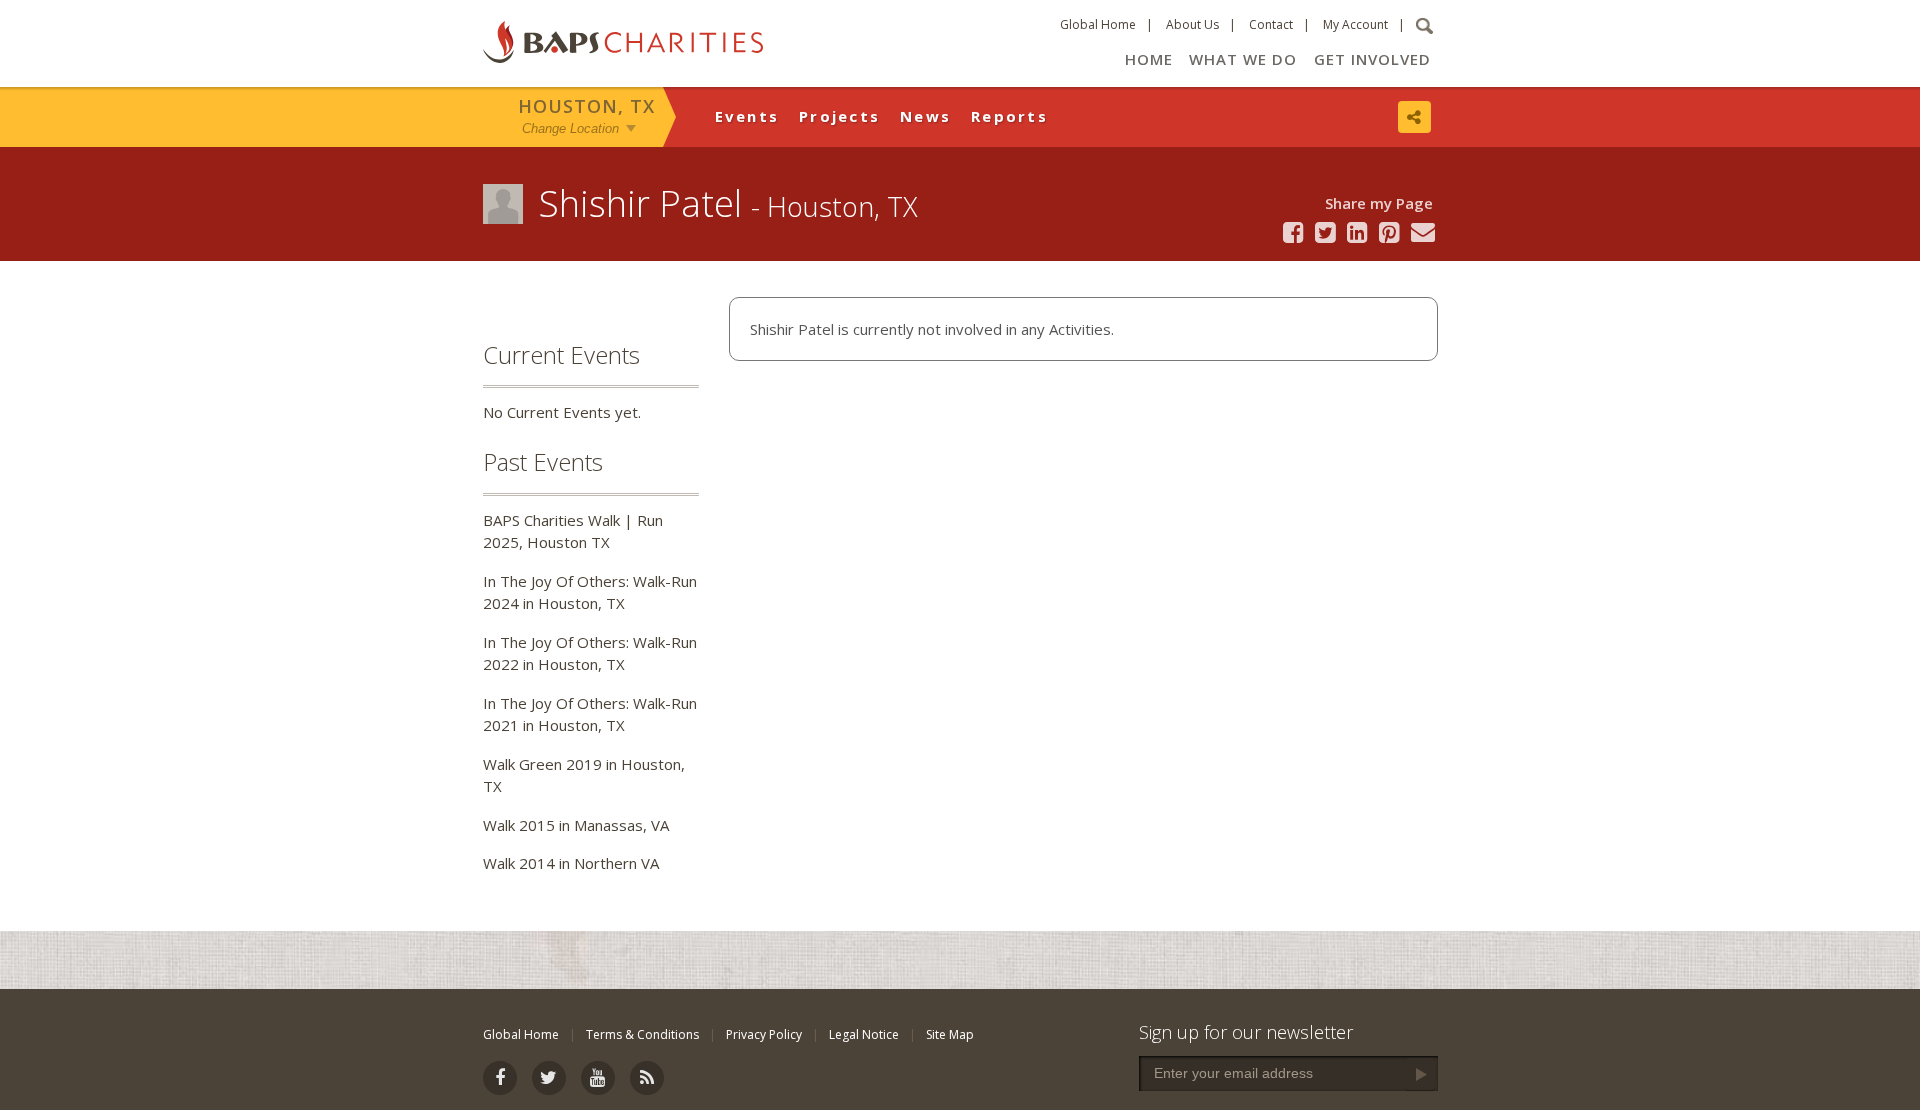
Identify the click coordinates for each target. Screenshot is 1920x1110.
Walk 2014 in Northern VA (571, 863)
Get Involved (1372, 59)
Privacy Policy (764, 1034)
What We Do (1243, 59)
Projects (839, 116)
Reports (1009, 116)
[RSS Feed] (647, 1078)
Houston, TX (586, 106)
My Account (1355, 24)
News (925, 116)
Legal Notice (864, 1034)
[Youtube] (598, 1078)
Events (747, 116)
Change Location (570, 128)
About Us (1192, 24)
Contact (1271, 24)
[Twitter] (549, 1078)
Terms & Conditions (642, 1034)
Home (1149, 59)
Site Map (950, 1034)
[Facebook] (500, 1078)
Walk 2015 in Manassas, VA (576, 825)
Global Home (1098, 24)
